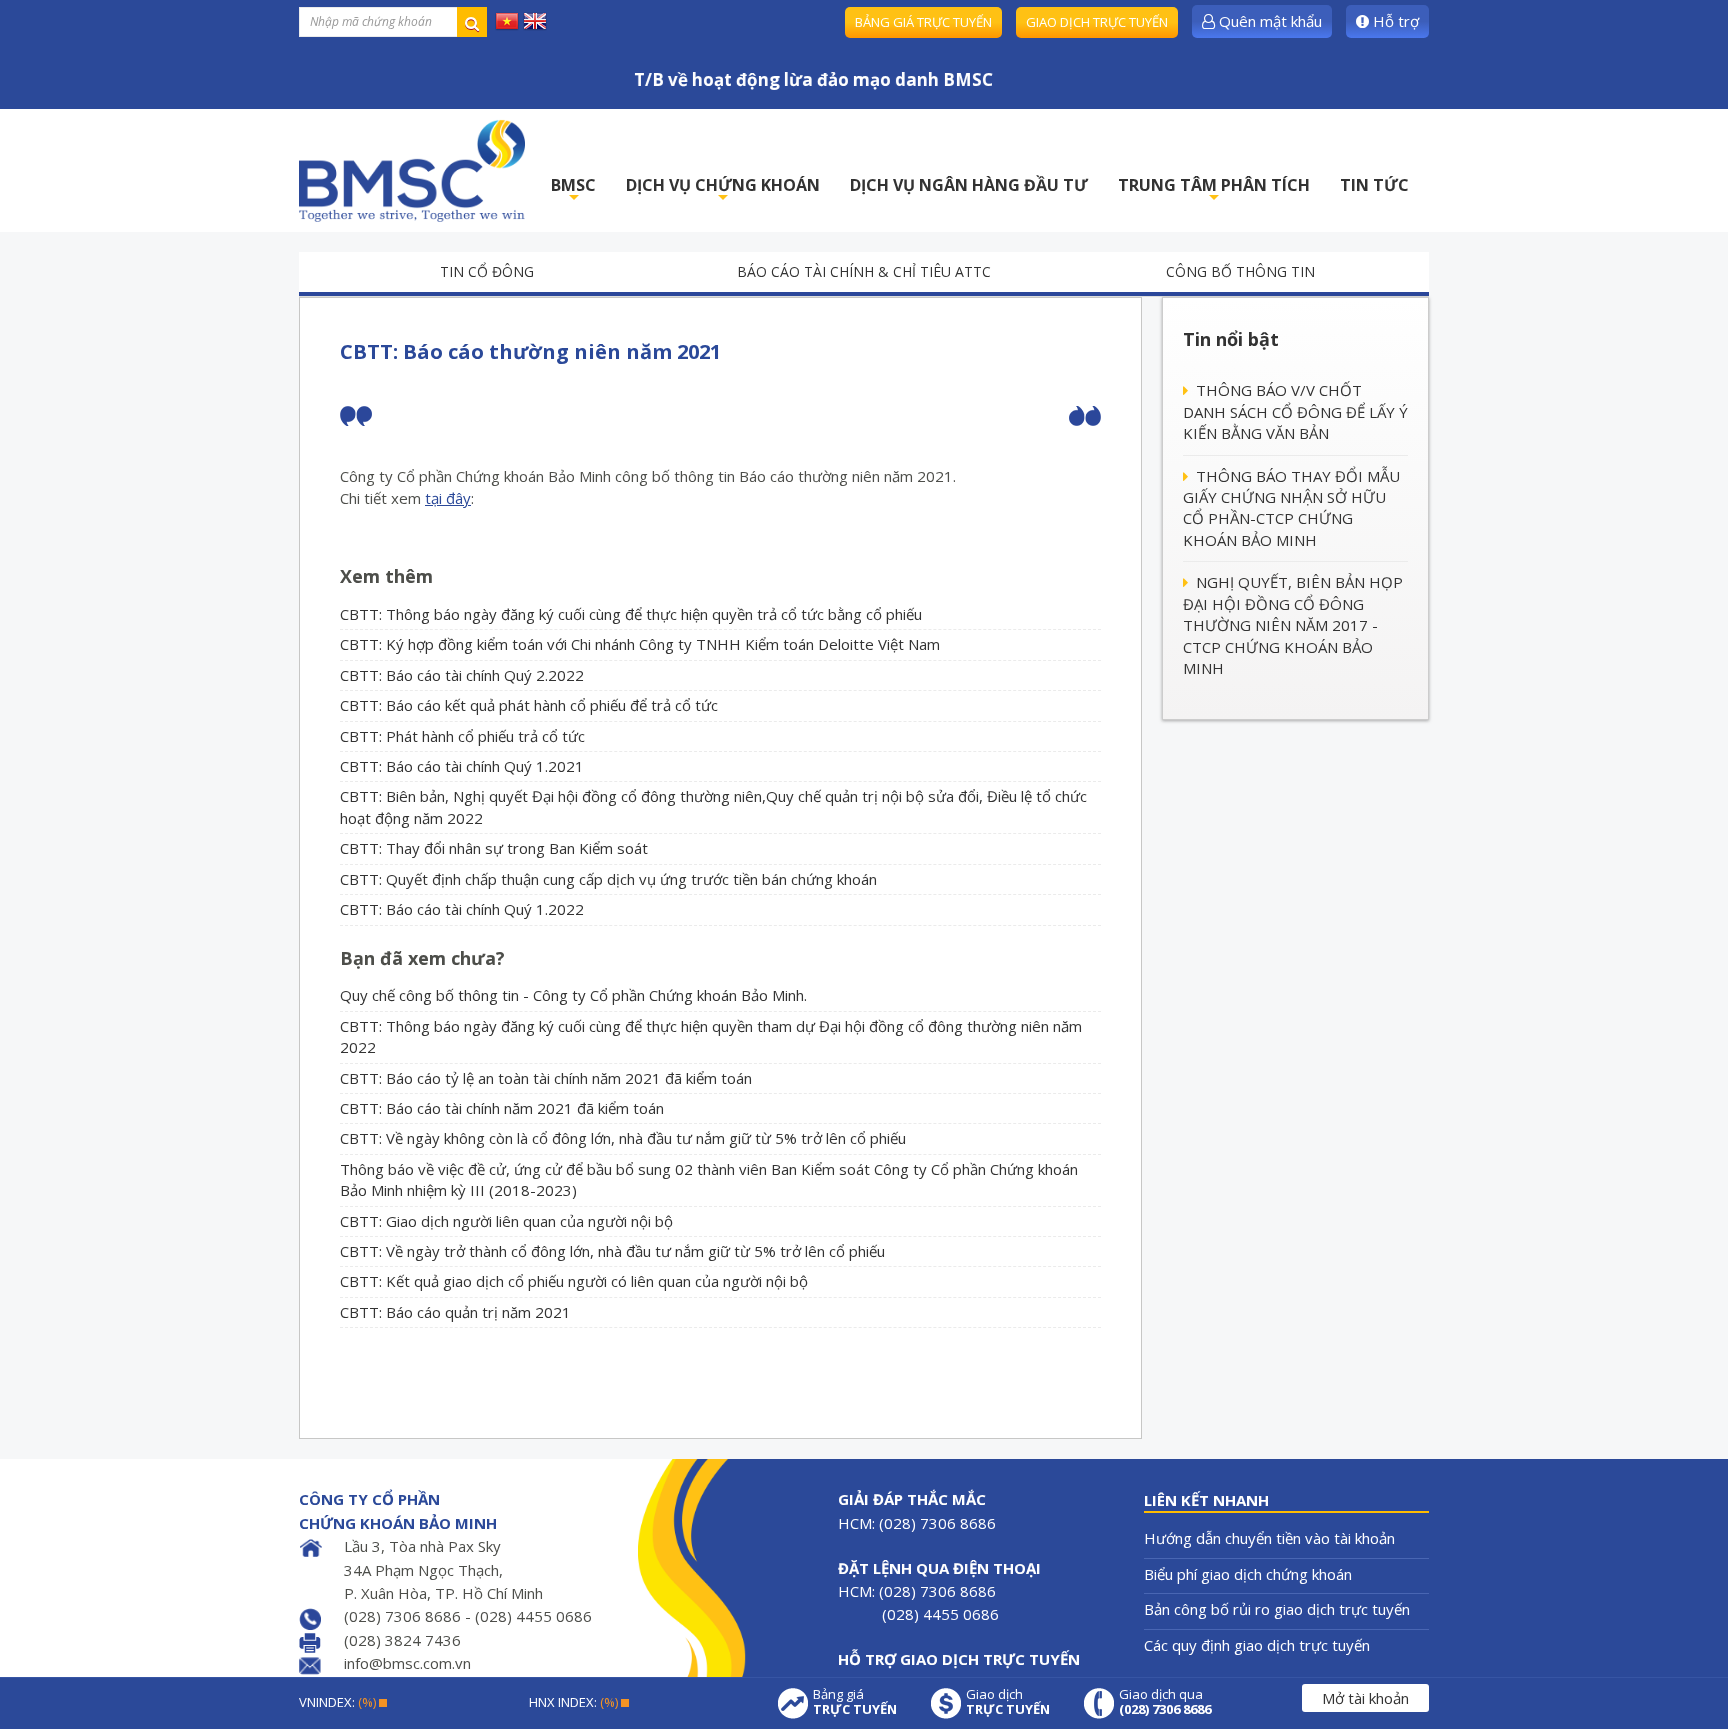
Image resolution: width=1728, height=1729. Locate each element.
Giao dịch (1008, 1702)
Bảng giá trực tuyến (923, 22)
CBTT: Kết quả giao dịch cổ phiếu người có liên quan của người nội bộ (574, 1281)
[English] (535, 20)
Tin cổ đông (487, 271)
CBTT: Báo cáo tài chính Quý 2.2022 (462, 675)
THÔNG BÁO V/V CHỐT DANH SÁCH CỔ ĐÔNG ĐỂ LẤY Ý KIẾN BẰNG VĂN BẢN (1295, 411)
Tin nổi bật (1231, 339)
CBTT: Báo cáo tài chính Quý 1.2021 (462, 766)
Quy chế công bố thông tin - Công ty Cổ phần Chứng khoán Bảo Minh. (573, 995)
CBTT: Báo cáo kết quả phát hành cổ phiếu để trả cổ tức (529, 705)
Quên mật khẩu (1268, 21)
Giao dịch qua (1165, 1702)
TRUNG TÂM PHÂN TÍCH (1214, 190)
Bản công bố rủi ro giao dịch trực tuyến (1277, 1609)
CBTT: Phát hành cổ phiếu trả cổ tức (462, 736)
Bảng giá (855, 1702)
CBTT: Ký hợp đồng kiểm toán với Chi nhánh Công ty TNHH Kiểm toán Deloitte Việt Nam (640, 644)
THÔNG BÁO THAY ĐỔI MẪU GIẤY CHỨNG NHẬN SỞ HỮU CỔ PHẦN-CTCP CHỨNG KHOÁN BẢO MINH (1291, 508)
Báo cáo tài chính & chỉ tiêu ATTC (864, 271)
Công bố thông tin (1240, 271)
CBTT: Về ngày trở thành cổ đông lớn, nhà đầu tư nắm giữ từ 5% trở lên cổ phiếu (612, 1251)
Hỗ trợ (1394, 21)
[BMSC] (412, 170)
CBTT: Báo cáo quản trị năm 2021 (455, 1312)
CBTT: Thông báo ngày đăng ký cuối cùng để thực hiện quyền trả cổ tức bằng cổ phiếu (631, 614)
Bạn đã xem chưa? (422, 958)
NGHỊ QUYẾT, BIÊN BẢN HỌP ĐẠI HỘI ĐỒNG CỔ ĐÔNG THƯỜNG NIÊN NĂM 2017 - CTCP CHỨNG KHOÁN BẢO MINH (1293, 625)
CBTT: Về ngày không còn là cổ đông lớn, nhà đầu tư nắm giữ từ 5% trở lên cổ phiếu (623, 1138)
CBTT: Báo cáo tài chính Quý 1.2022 (462, 909)
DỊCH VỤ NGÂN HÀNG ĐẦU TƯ (969, 185)
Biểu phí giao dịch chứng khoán (1248, 1574)
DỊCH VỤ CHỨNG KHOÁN (723, 190)
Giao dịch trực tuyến (1097, 22)
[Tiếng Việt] (507, 20)
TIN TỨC (1374, 185)
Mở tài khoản (1365, 1698)
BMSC (573, 190)
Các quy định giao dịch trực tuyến (1257, 1645)
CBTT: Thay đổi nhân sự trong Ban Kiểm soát (494, 848)
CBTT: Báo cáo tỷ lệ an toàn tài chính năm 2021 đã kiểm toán (546, 1078)
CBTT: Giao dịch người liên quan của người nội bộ (506, 1221)
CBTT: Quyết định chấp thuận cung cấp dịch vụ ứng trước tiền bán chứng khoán (608, 879)
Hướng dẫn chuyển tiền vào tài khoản (1269, 1538)
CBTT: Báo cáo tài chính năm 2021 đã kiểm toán (502, 1108)
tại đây (448, 498)
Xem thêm (386, 576)
